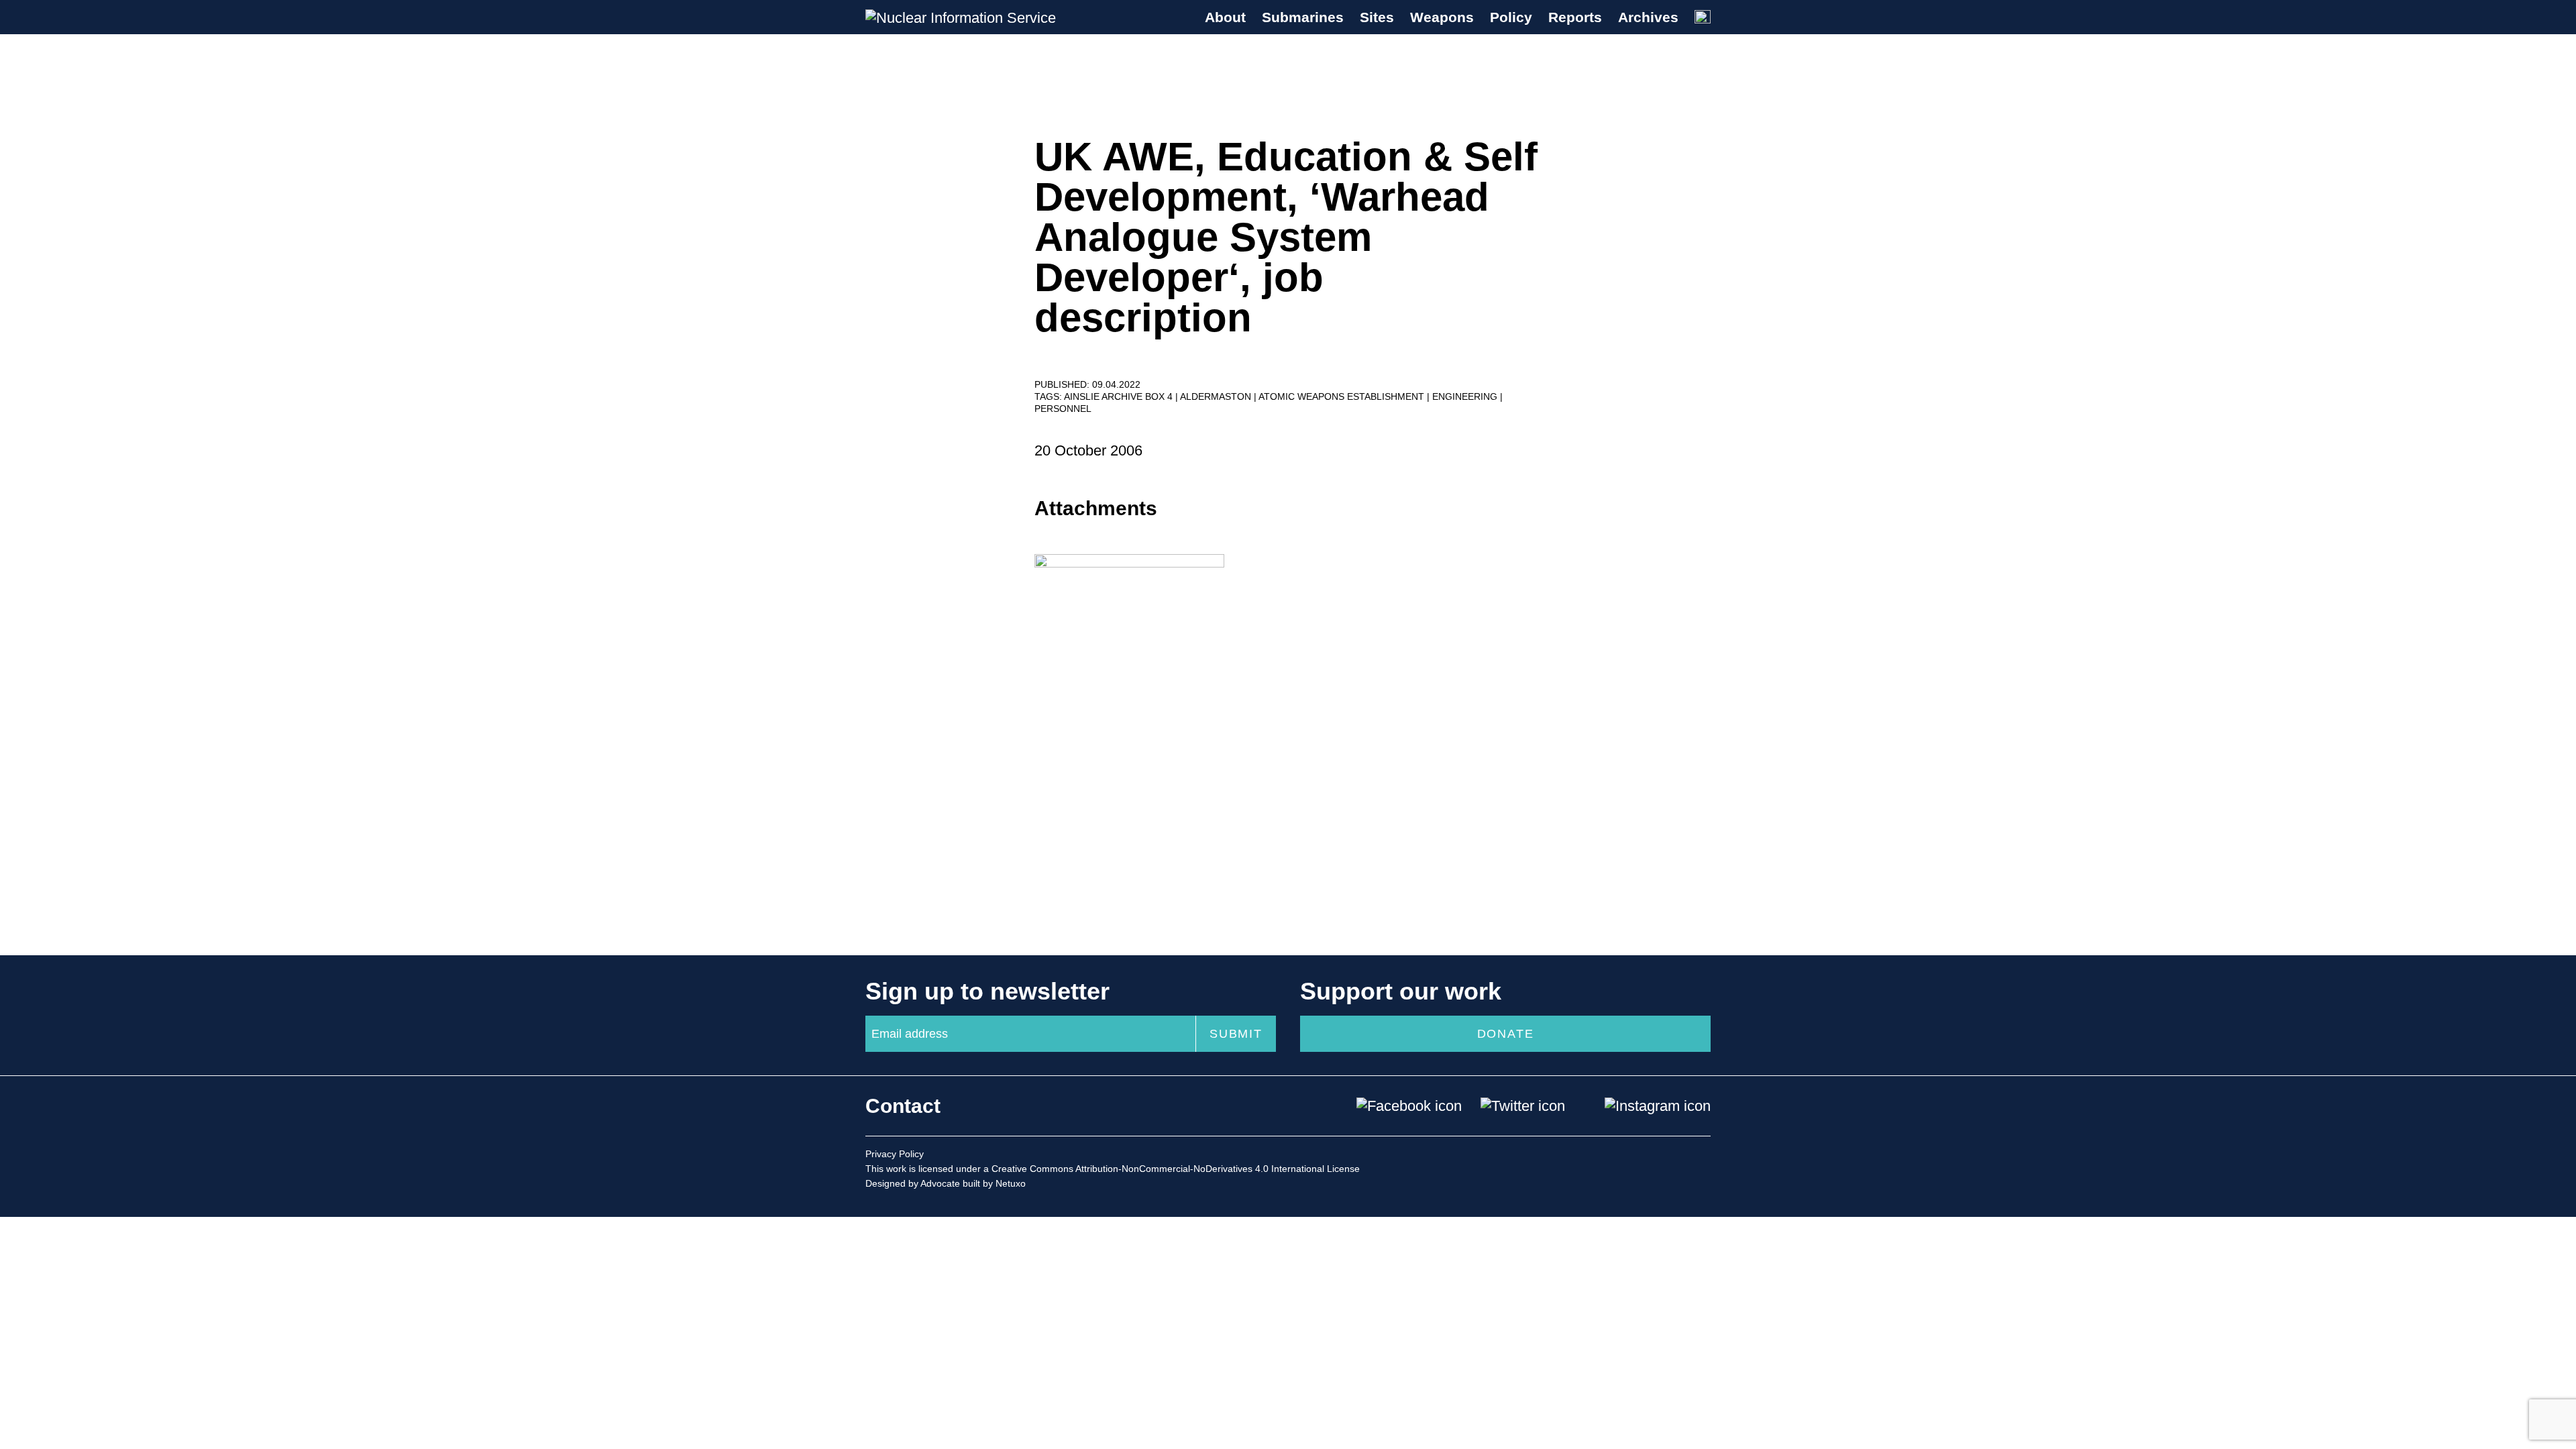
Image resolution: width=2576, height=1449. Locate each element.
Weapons (1442, 17)
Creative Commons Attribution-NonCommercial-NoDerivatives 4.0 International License (1176, 1169)
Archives (1648, 17)
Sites (1377, 17)
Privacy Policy (895, 1154)
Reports (1575, 17)
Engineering (1466, 396)
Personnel (1063, 409)
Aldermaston (1217, 396)
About (1225, 17)
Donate (1506, 1034)
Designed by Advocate (913, 1183)
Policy (1511, 17)
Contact (903, 1106)
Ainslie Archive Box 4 (1120, 396)
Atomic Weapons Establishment (1343, 396)
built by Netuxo (994, 1183)
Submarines (1303, 17)
